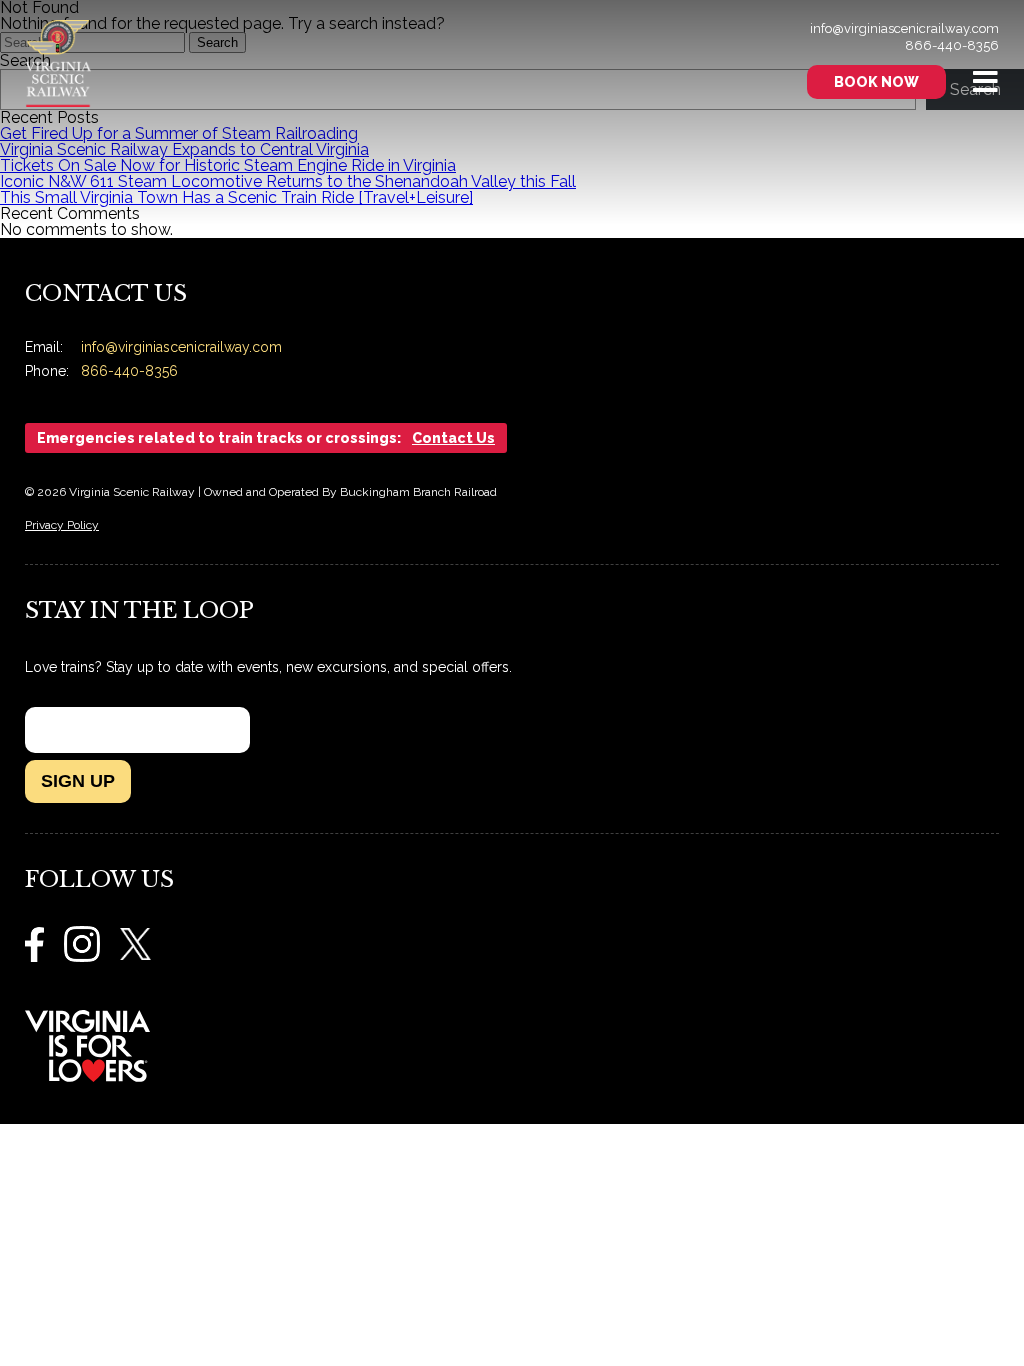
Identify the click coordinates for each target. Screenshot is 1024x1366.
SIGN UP (78, 781)
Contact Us (453, 438)
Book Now (876, 82)
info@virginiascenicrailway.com (904, 28)
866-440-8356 (952, 45)
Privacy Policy (62, 525)
